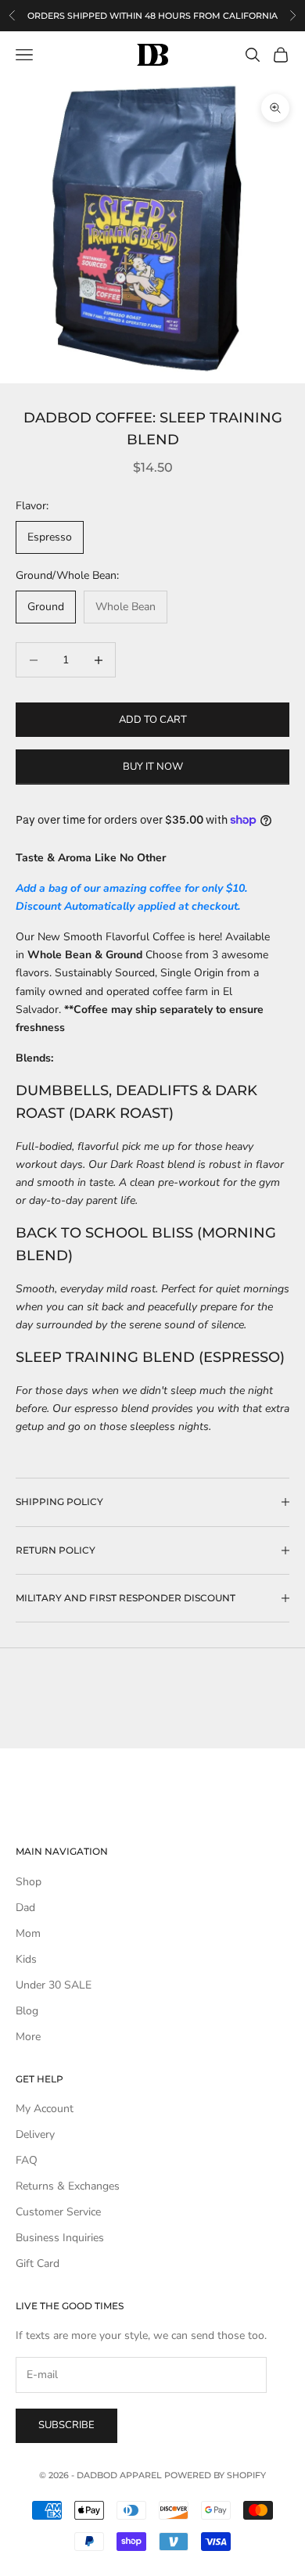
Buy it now (153, 767)
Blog (27, 2011)
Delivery (35, 2134)
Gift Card (38, 2263)
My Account (45, 2109)
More (28, 2037)
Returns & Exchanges (68, 2186)
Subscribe (66, 2425)
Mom (28, 1933)
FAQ (27, 2160)
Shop (29, 1882)
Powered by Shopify (215, 2475)
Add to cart (153, 720)
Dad (25, 1908)
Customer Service (58, 2212)
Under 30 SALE (54, 1985)
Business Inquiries (60, 2238)
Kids (26, 1959)
